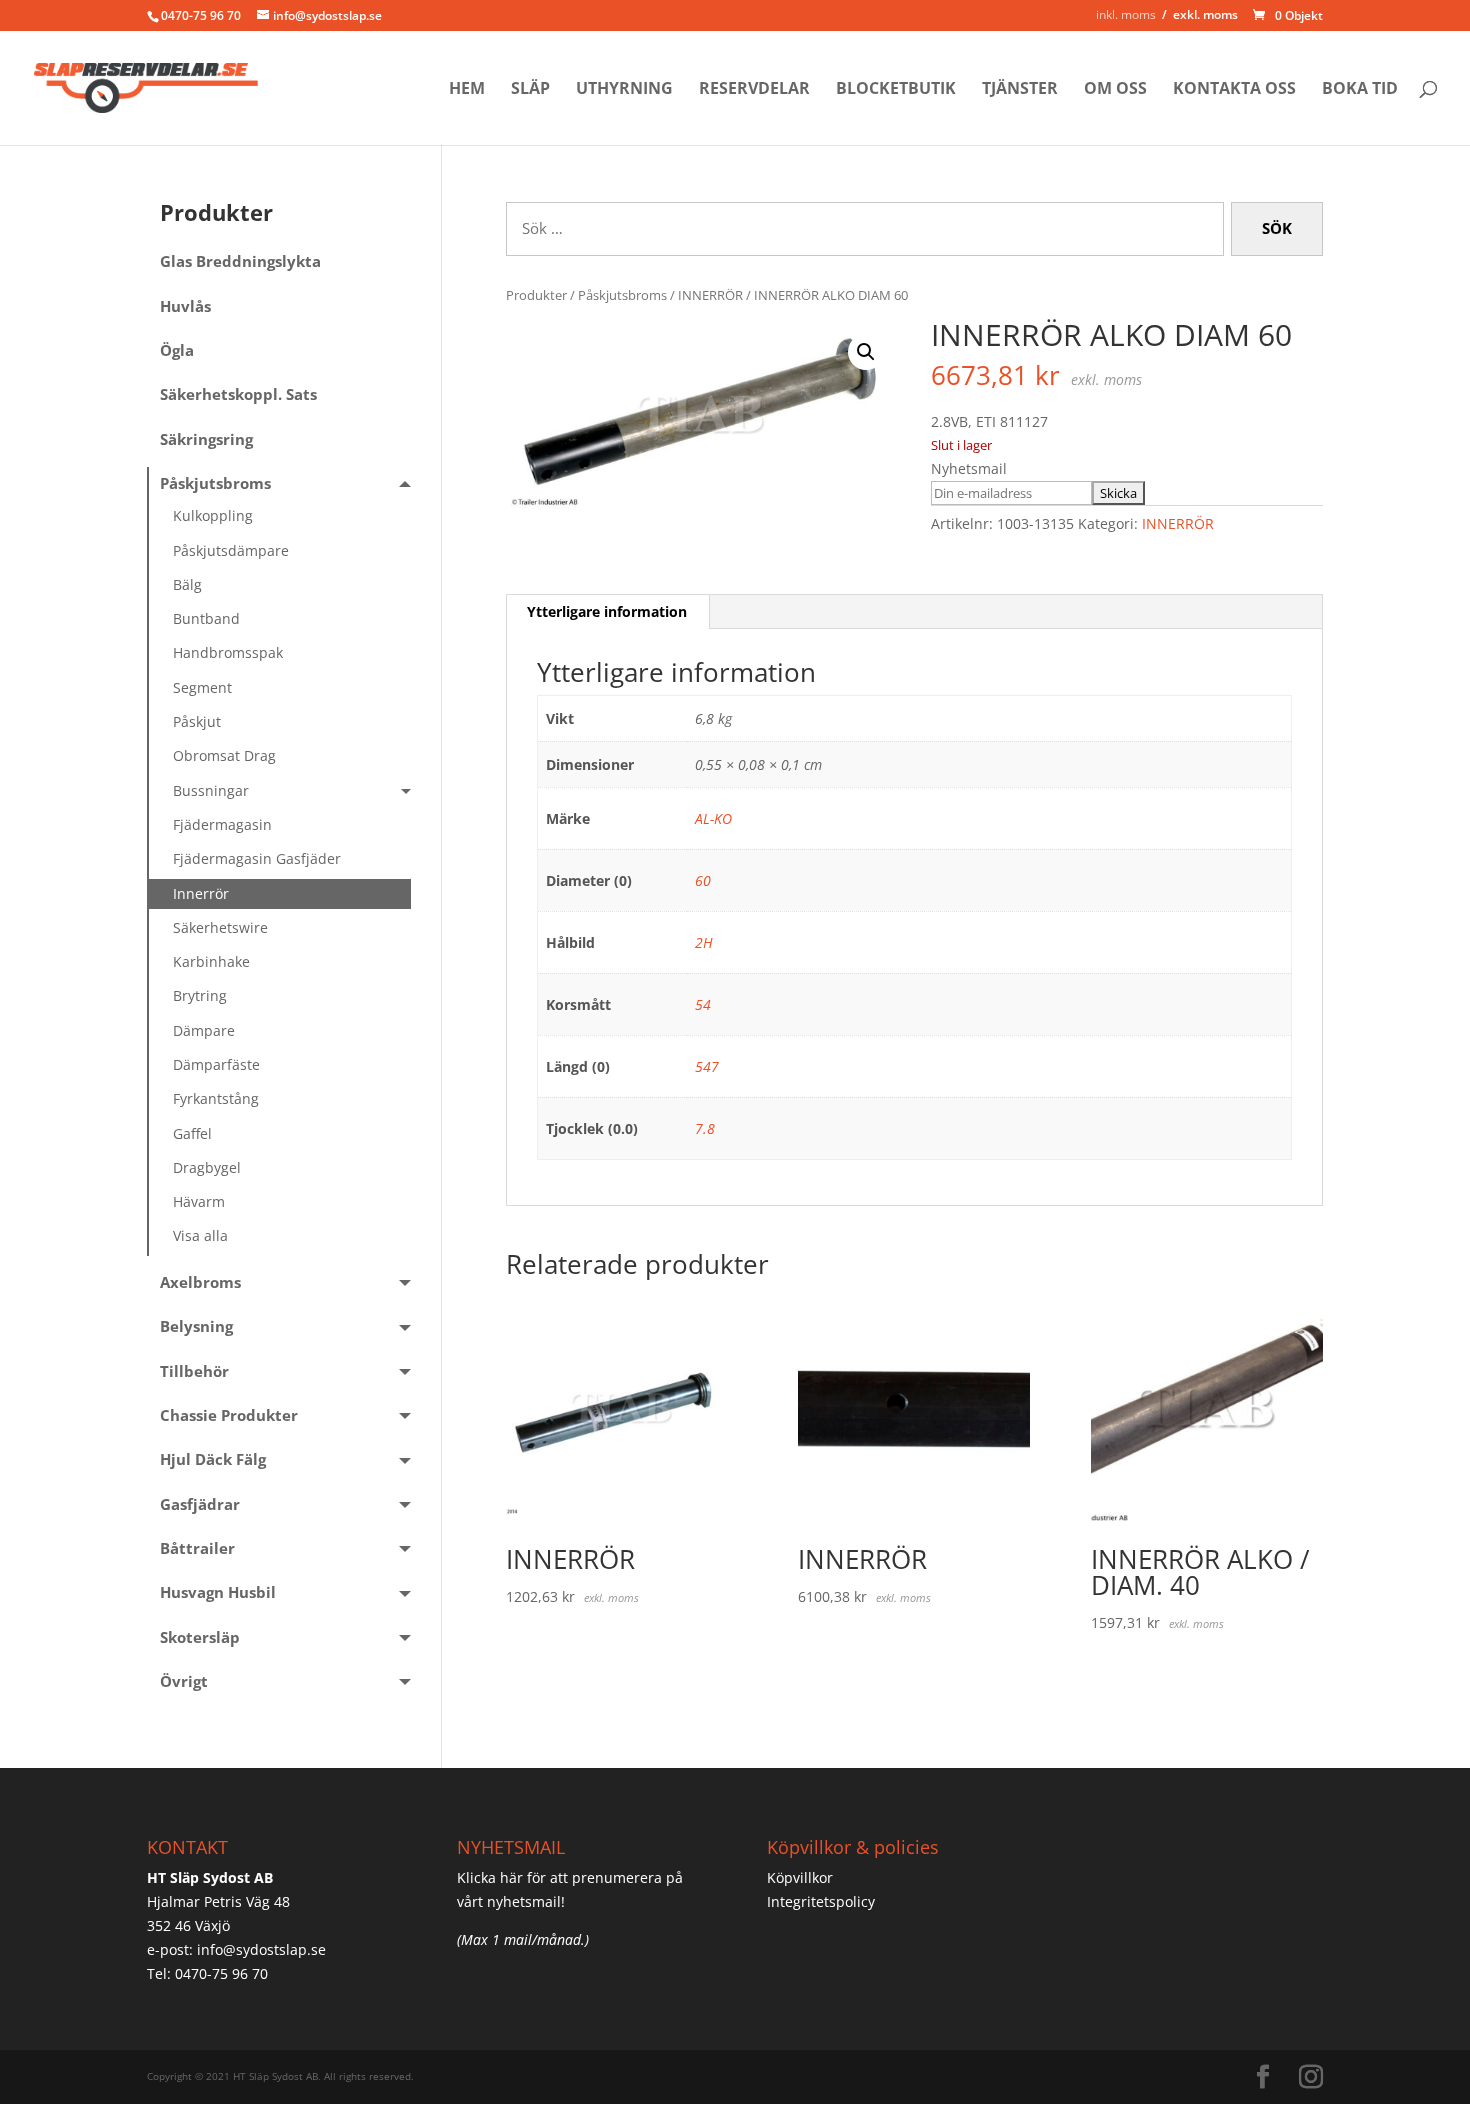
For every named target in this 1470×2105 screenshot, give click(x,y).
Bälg (187, 584)
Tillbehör (194, 1371)
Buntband (206, 618)
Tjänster (1020, 90)
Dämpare (204, 1030)
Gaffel (192, 1133)
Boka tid (1360, 90)
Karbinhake (211, 961)
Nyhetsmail (969, 468)
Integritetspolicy (821, 1901)
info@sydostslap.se (261, 1949)
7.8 (705, 1128)
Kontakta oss (1234, 90)
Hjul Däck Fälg (213, 1459)
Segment (202, 687)
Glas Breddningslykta (240, 261)
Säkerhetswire (220, 927)
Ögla (177, 350)
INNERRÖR (710, 295)
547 (707, 1066)
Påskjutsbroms (622, 295)
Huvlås (185, 306)
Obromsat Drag (224, 755)
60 (703, 880)
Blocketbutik (896, 90)
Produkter (536, 295)
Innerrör (201, 893)
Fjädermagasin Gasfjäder (257, 858)
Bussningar (211, 790)
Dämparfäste (216, 1064)
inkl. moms (1126, 14)
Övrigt (184, 1681)
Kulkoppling (213, 515)
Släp (530, 90)
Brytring (200, 995)
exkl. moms (1205, 14)
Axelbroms (200, 1282)
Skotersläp (200, 1637)
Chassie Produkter (229, 1415)
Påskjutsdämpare (231, 550)
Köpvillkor (800, 1877)
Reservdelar (754, 90)
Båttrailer (197, 1548)
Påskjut (197, 721)
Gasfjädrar (200, 1504)
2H (704, 942)
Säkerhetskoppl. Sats (238, 394)
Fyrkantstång (216, 1098)
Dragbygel (207, 1167)
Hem (467, 90)
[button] (866, 352)
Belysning (196, 1326)
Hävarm (199, 1201)
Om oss (1115, 90)
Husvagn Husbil (218, 1592)
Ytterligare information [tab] (607, 611)
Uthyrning (624, 90)
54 (703, 1004)
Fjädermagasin (222, 824)
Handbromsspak (228, 652)
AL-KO (713, 818)
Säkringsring (206, 439)
